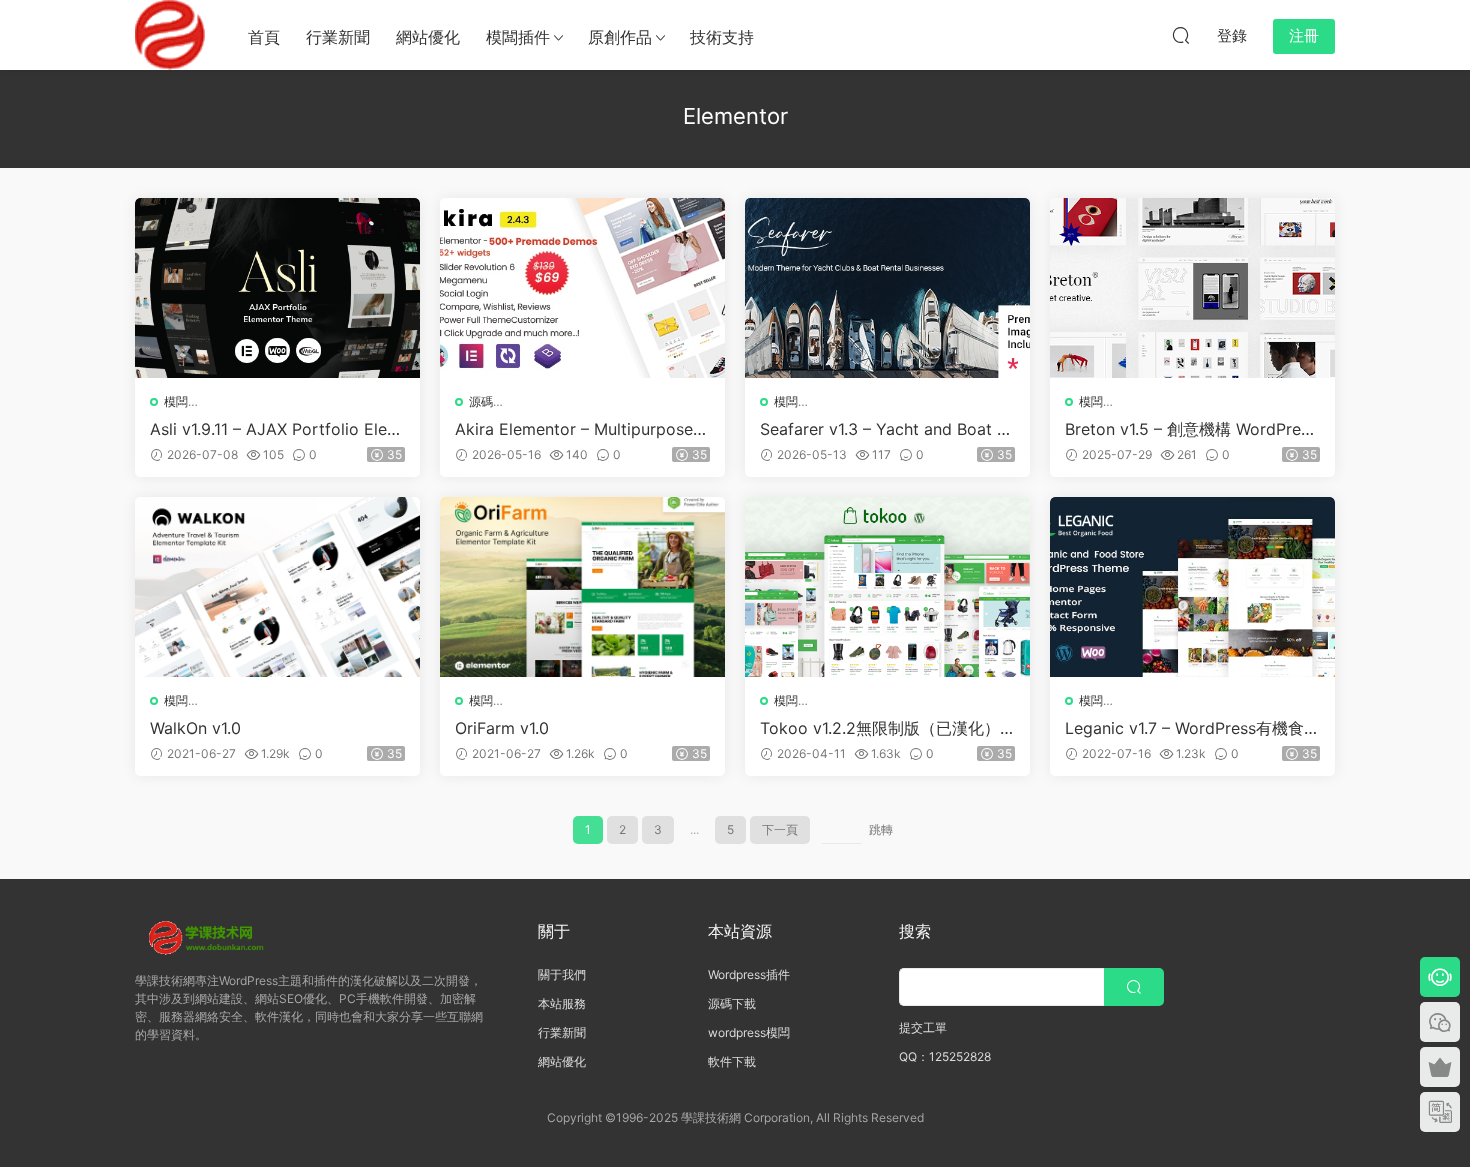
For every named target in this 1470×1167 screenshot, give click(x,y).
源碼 (481, 401)
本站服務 (562, 1003)
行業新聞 (338, 37)
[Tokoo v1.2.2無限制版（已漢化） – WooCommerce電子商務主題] (887, 587)
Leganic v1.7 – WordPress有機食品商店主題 (1192, 728)
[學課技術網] (170, 35)
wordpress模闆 (749, 1032)
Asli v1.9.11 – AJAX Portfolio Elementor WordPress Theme (275, 429)
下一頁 (780, 829)
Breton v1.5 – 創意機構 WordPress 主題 (1191, 429)
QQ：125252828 (945, 1056)
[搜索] (1181, 35)
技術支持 (722, 37)
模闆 (176, 401)
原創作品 (620, 37)
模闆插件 (518, 37)
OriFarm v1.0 (502, 728)
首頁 (264, 37)
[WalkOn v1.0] (277, 587)
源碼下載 (732, 1003)
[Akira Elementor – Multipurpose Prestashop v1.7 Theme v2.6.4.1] (582, 288)
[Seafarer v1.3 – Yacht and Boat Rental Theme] (887, 288)
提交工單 (923, 1027)
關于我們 (562, 974)
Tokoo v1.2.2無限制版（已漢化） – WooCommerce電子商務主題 (886, 728)
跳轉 (881, 829)
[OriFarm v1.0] (582, 587)
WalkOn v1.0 (195, 728)
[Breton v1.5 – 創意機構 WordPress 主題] (1192, 288)
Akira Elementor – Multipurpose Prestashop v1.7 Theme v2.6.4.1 (581, 429)
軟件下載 (732, 1061)
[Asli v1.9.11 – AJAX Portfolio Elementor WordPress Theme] (277, 288)
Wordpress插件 (749, 974)
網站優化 (428, 37)
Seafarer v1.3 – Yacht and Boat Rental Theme (883, 429)
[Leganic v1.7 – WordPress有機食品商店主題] (1192, 587)
